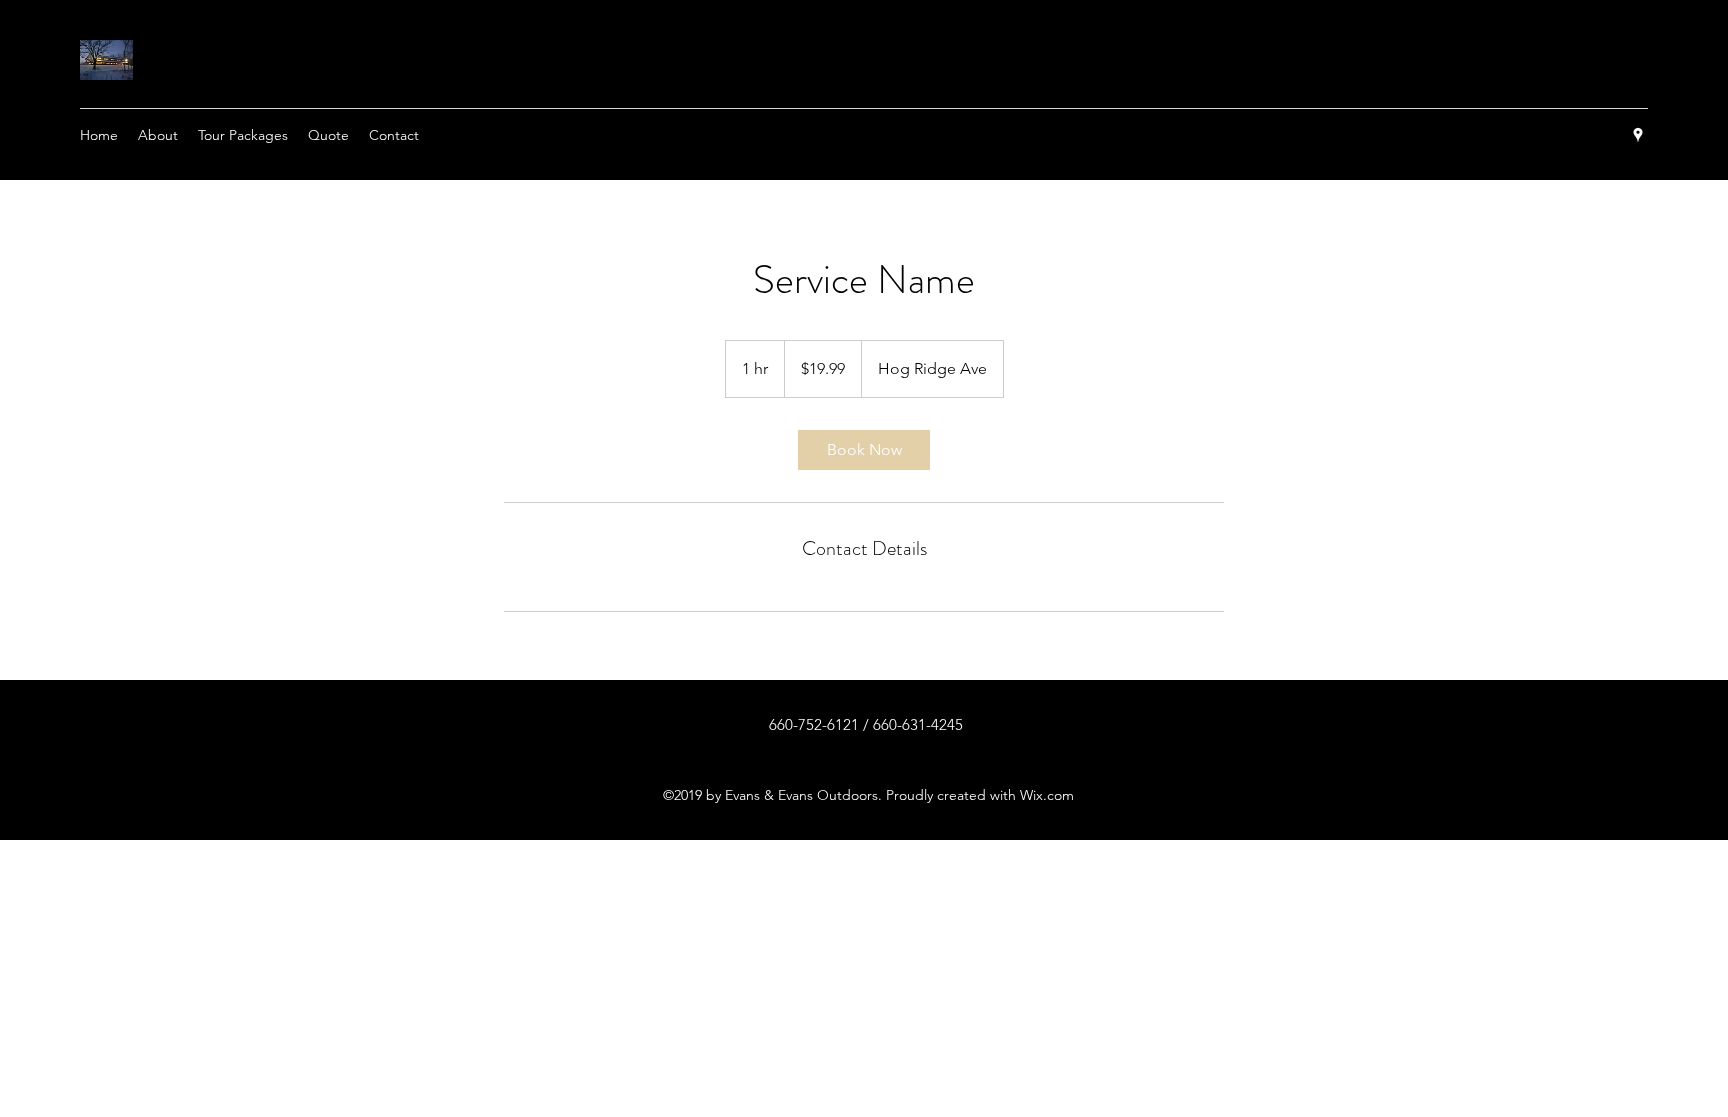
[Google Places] (1638, 135)
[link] (864, 450)
